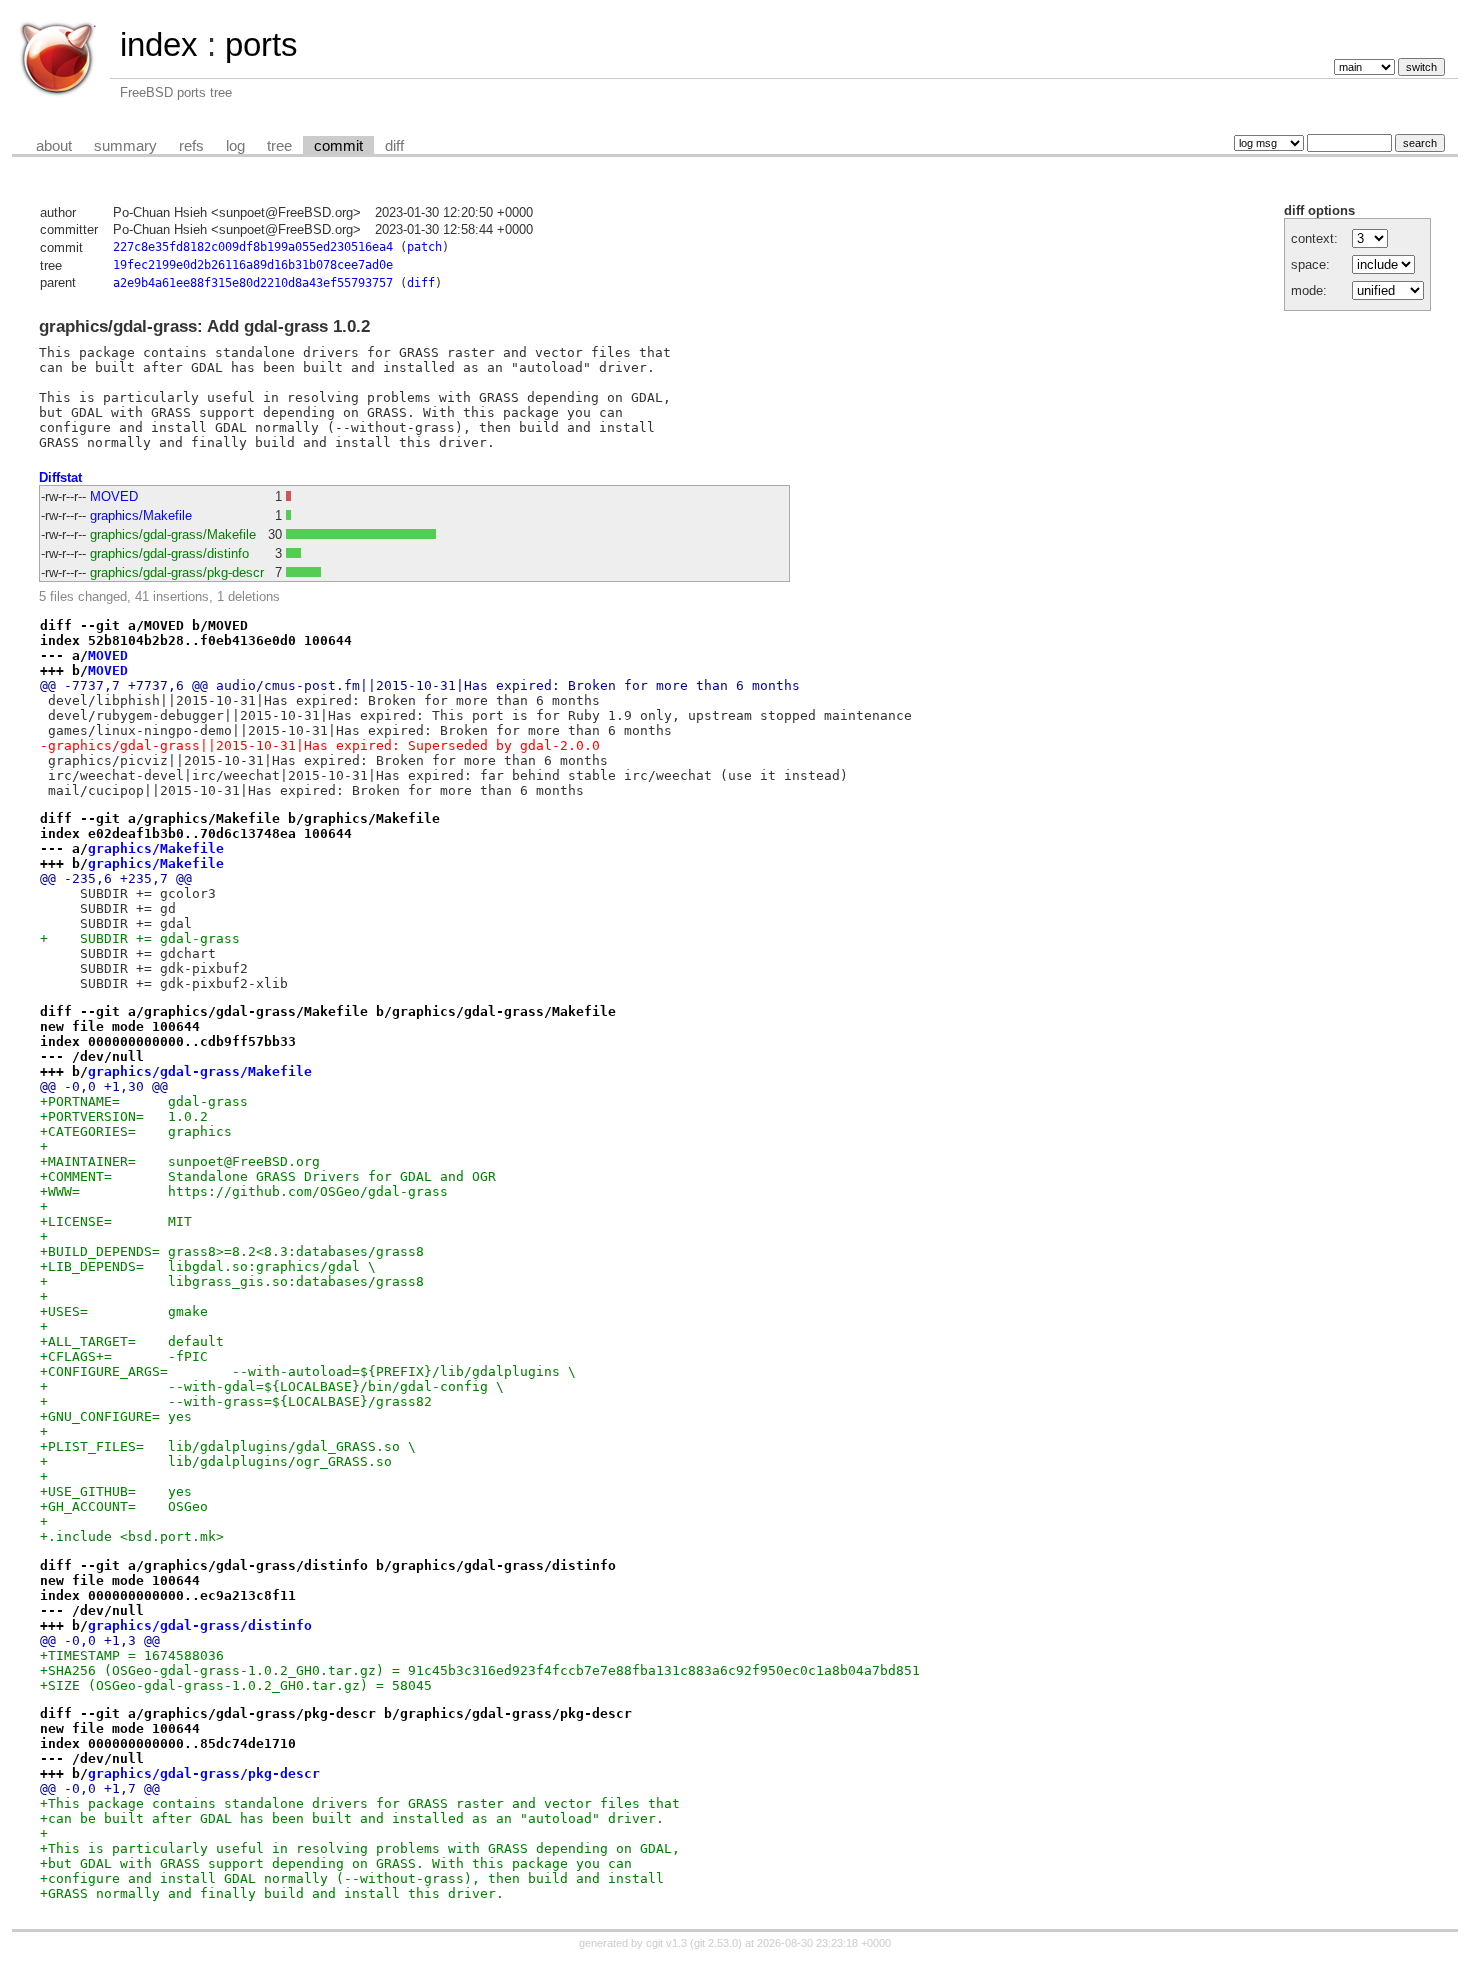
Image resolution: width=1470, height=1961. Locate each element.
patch (424, 247)
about (54, 146)
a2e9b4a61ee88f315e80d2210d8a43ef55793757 (253, 283)
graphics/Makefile (141, 515)
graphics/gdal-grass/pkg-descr (177, 572)
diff (394, 146)
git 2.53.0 (716, 1943)
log (235, 146)
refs (191, 146)
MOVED (114, 496)
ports (261, 44)
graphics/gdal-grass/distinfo (169, 553)
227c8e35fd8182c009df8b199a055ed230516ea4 (253, 247)
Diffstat (60, 477)
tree (279, 146)
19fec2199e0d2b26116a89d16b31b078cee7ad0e (253, 265)
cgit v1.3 (666, 1943)
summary (125, 146)
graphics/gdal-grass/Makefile (173, 534)
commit (338, 146)
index (159, 44)
